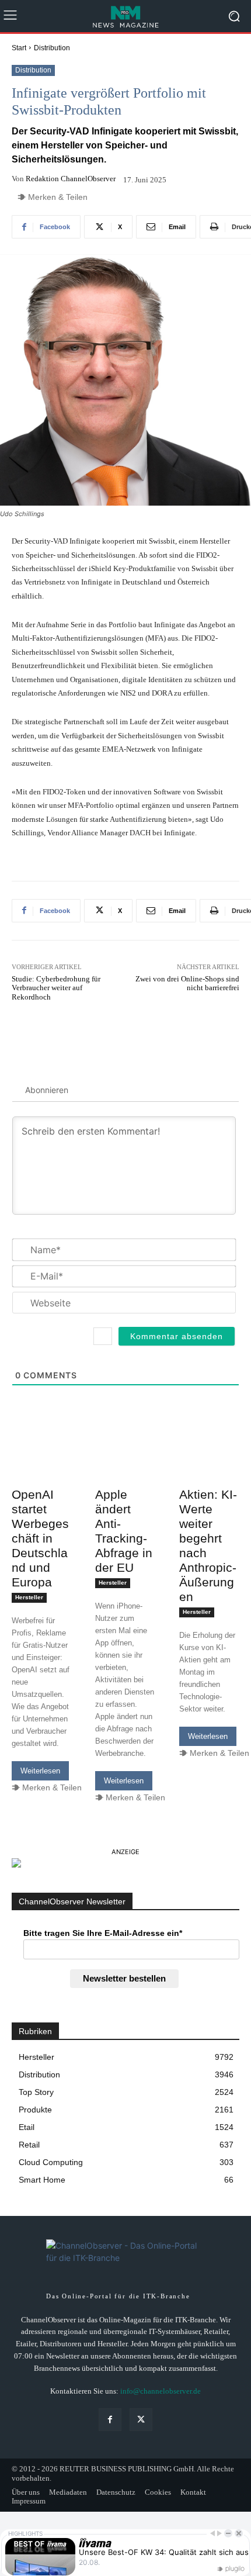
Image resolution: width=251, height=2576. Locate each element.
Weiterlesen (40, 1771)
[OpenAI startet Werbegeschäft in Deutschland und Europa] (42, 1467)
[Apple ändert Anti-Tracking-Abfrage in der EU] (125, 1467)
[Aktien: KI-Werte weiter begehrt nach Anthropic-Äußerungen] (209, 1467)
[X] (141, 2420)
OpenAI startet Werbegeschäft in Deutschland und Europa (40, 1538)
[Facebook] (110, 2420)
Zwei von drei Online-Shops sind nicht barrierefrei (187, 983)
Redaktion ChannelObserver (71, 179)
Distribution (52, 48)
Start (19, 48)
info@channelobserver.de (161, 2391)
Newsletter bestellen (124, 1978)
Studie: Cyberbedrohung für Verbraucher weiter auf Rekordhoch (56, 988)
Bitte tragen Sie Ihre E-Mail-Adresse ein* (103, 1933)
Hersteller (29, 1597)
